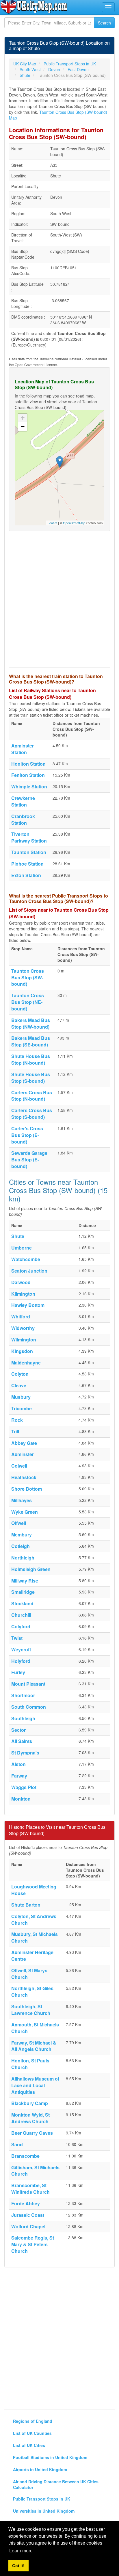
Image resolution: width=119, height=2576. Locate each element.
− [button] (23, 426)
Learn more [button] (21, 2551)
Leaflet (52, 523)
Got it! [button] (18, 2566)
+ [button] (23, 418)
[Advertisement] (59, 602)
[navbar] (108, 7)
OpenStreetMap (74, 523)
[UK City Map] (34, 7)
